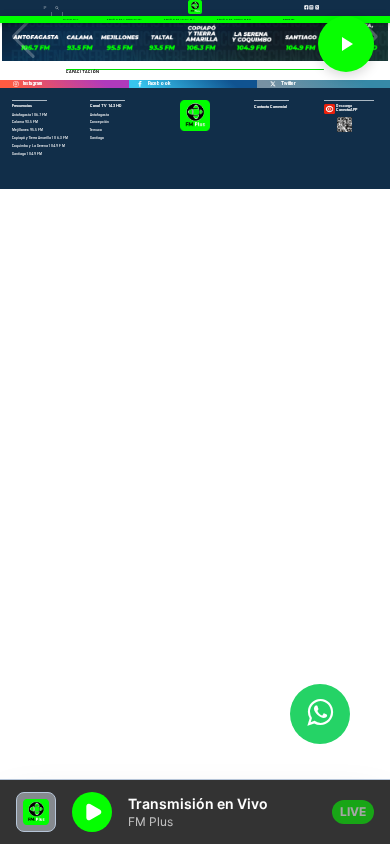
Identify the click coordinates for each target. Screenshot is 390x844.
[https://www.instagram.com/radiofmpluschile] (15, 84)
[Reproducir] (346, 44)
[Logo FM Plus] (194, 130)
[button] (23, 37)
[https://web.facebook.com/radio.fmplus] (140, 84)
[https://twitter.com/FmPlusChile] (272, 84)
